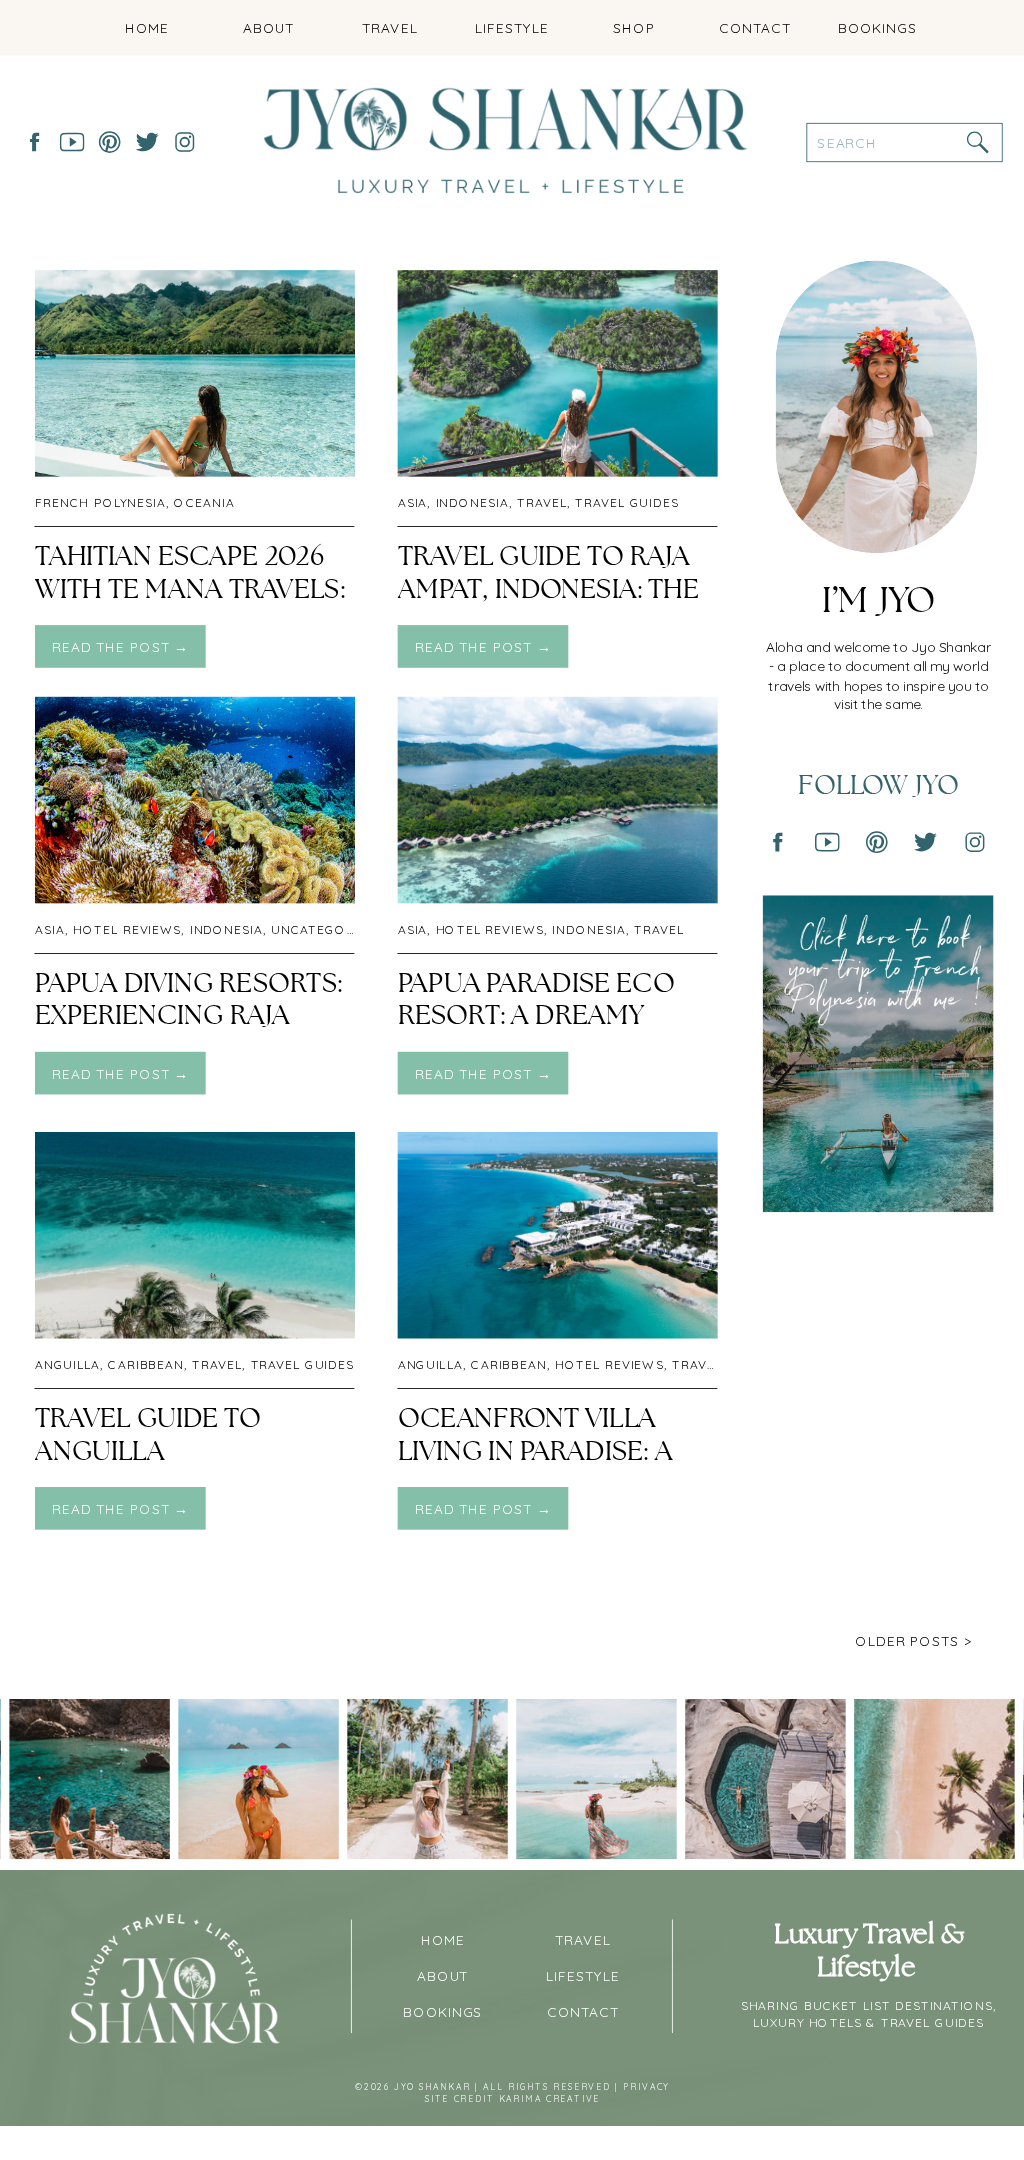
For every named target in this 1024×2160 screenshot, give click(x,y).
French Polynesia (100, 502)
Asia (413, 502)
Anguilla (67, 1364)
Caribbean (146, 1364)
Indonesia (472, 502)
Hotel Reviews (127, 929)
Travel (542, 502)
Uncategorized (328, 929)
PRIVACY (646, 2087)
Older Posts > (913, 1640)
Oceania (204, 502)
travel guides (626, 502)
